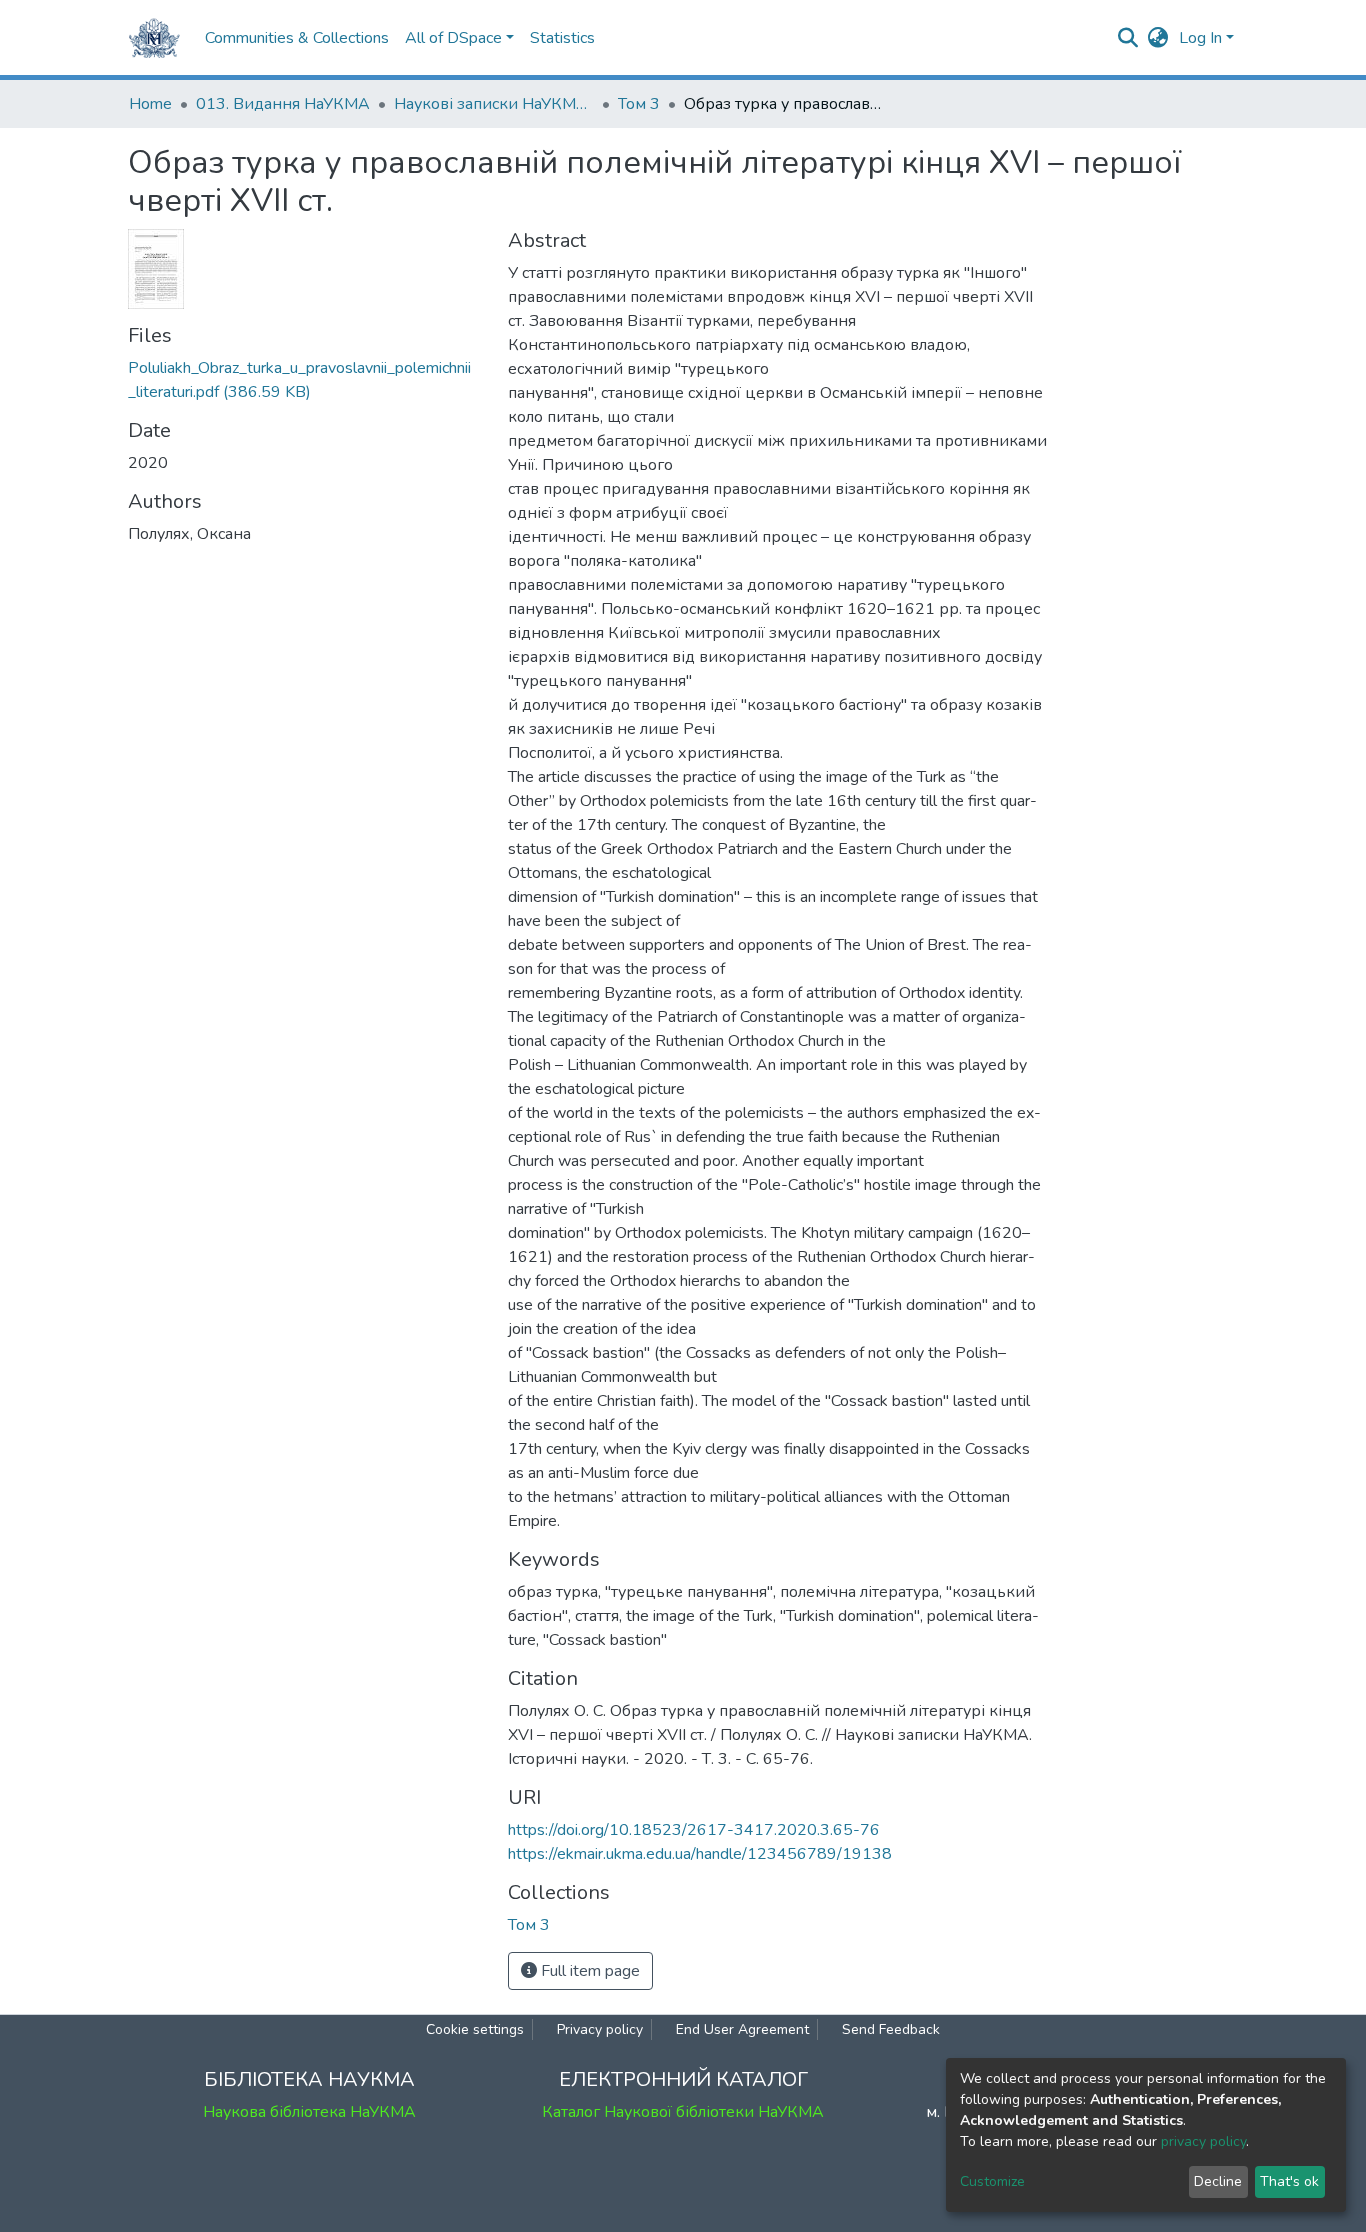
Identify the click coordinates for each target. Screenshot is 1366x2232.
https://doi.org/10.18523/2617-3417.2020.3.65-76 (694, 1830)
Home (150, 104)
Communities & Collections (297, 38)
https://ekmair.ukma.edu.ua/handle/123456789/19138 (700, 1854)
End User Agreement (742, 2029)
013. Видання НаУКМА (283, 104)
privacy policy (1203, 2141)
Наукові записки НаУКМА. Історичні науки (494, 104)
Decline (1218, 2181)
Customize (992, 2181)
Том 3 (639, 104)
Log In (1200, 38)
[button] (1158, 38)
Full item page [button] (588, 1971)
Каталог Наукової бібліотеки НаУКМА (683, 2112)
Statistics (562, 38)
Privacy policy (600, 2029)
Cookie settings (475, 2029)
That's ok (1289, 2181)
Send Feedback (891, 2029)
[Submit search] (1128, 38)
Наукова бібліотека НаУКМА (309, 2112)
